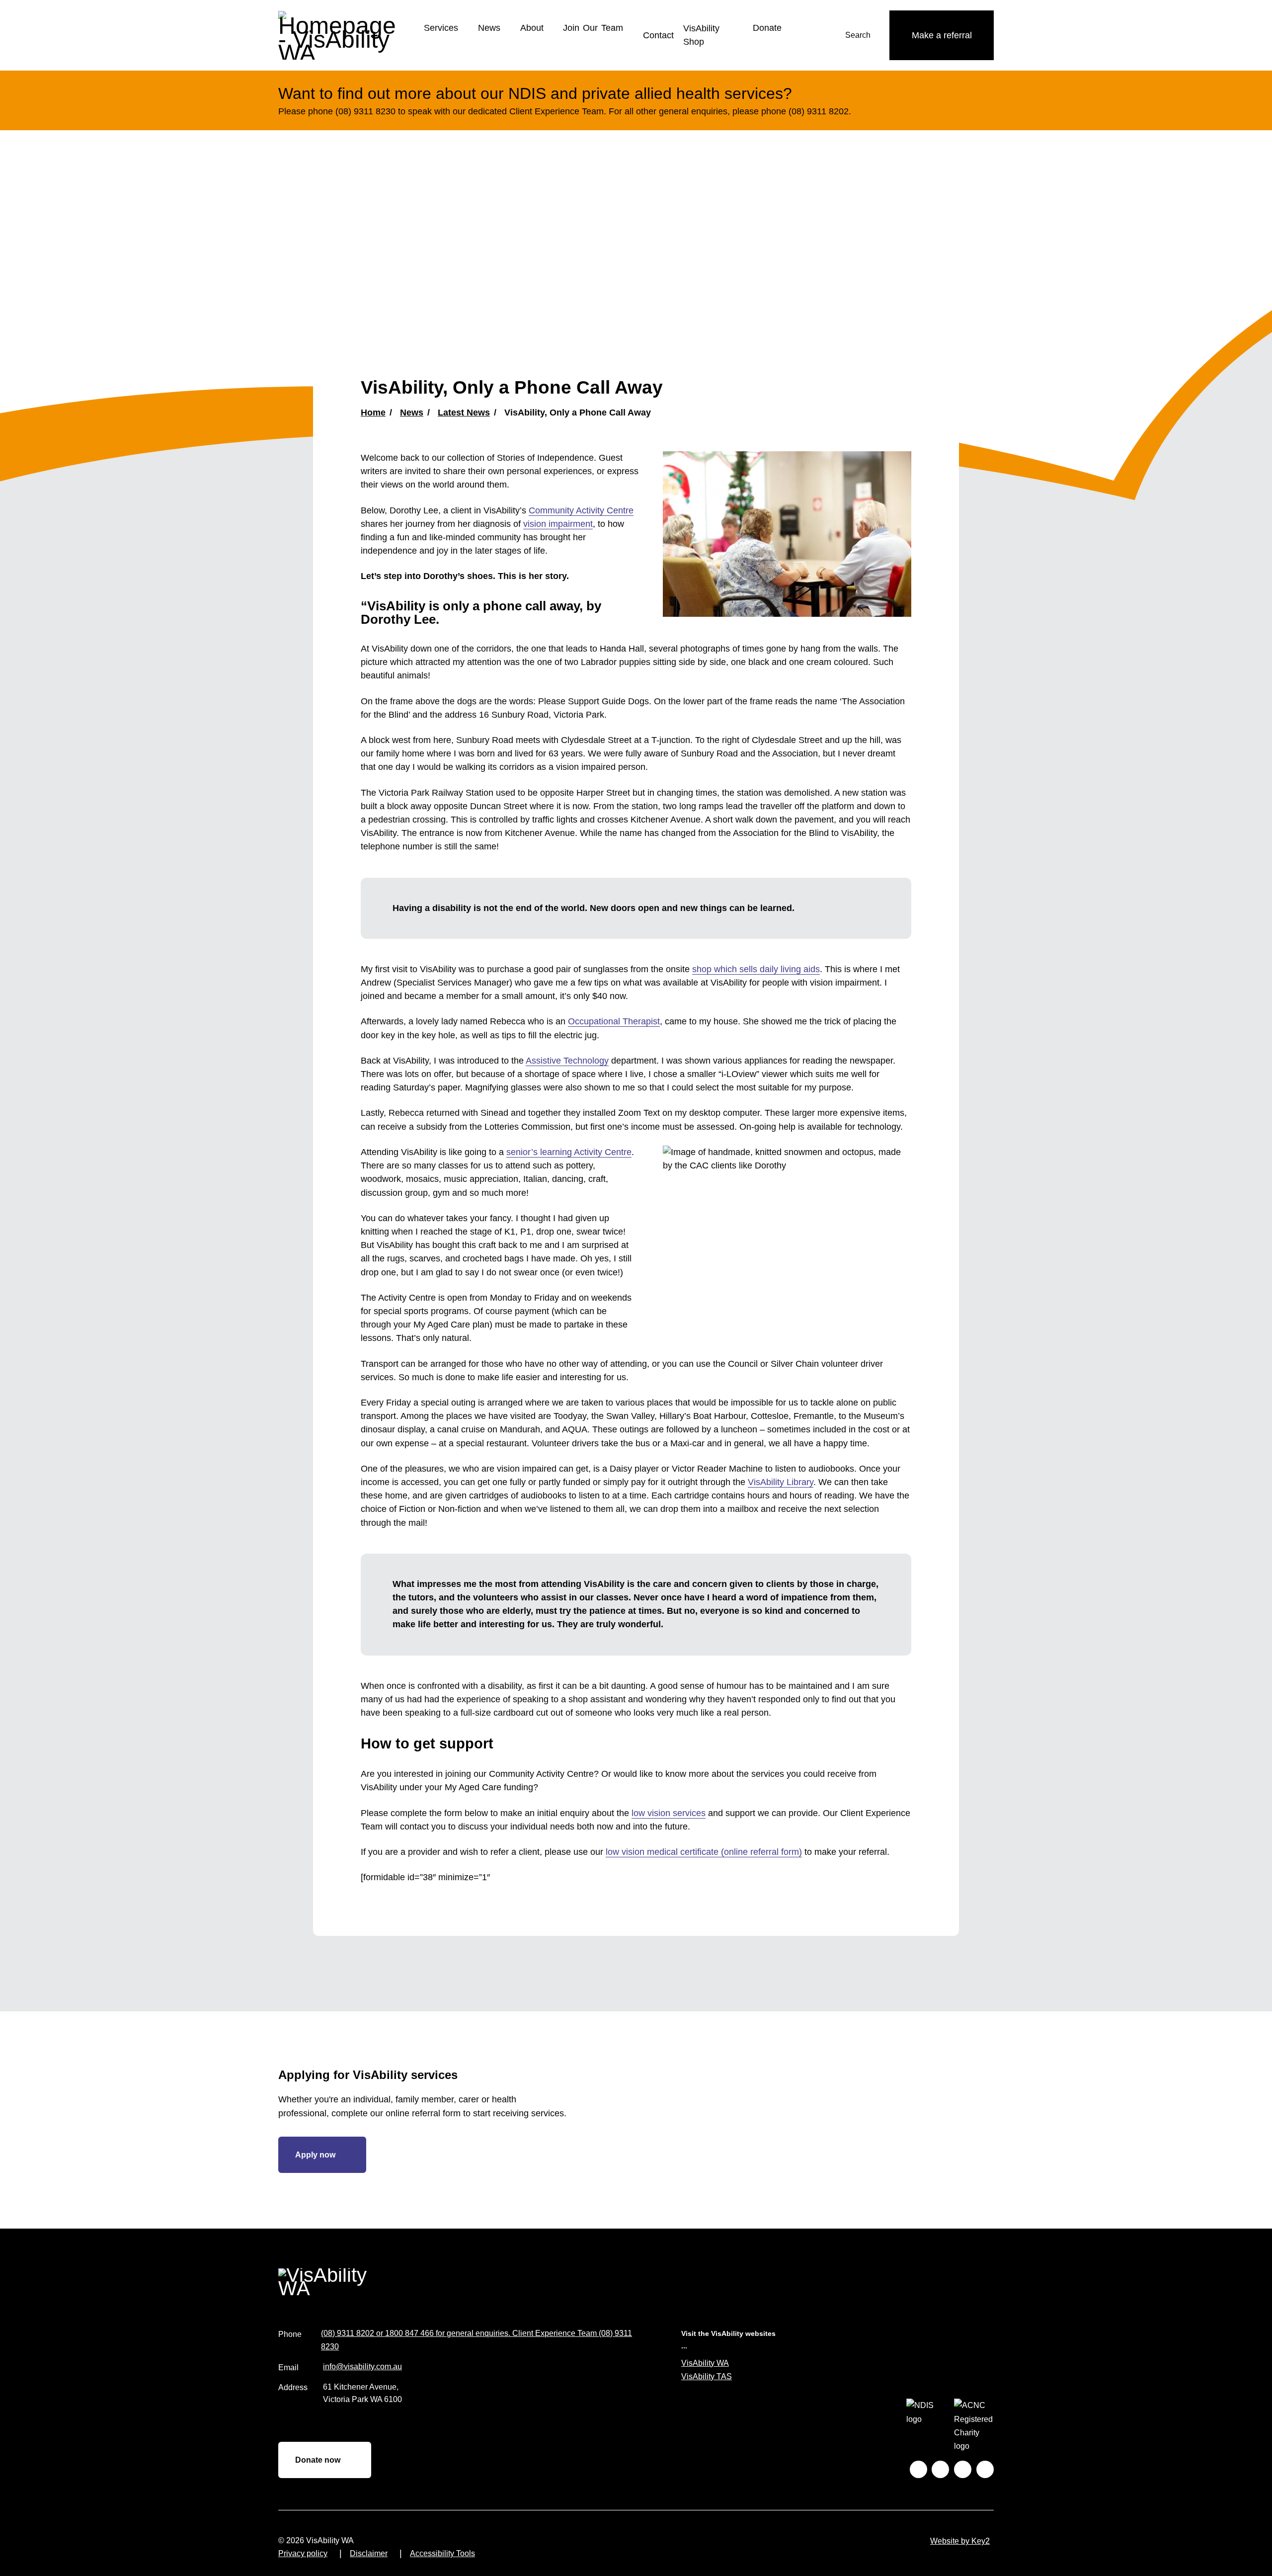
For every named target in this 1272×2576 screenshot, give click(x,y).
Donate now (318, 2460)
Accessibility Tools (442, 2553)
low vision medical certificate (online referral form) (704, 1852)
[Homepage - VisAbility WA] (343, 35)
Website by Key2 (960, 2541)
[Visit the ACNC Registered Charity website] (974, 2426)
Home (373, 413)
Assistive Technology (567, 1061)
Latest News (464, 413)
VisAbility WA (705, 2363)
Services (441, 28)
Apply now (315, 2155)
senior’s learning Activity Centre (569, 1152)
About (532, 28)
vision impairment (558, 524)
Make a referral (942, 35)
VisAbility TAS (707, 2376)
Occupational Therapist (614, 1021)
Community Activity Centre (581, 510)
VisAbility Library (781, 1482)
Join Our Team (593, 28)
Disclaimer (369, 2553)
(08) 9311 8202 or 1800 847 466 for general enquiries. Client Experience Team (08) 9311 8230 (477, 2340)
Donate (767, 28)
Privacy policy (303, 2553)
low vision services (669, 1813)
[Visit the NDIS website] (926, 2426)
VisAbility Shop (701, 35)
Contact (658, 35)
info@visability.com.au (362, 2367)
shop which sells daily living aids (756, 969)
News (489, 28)
